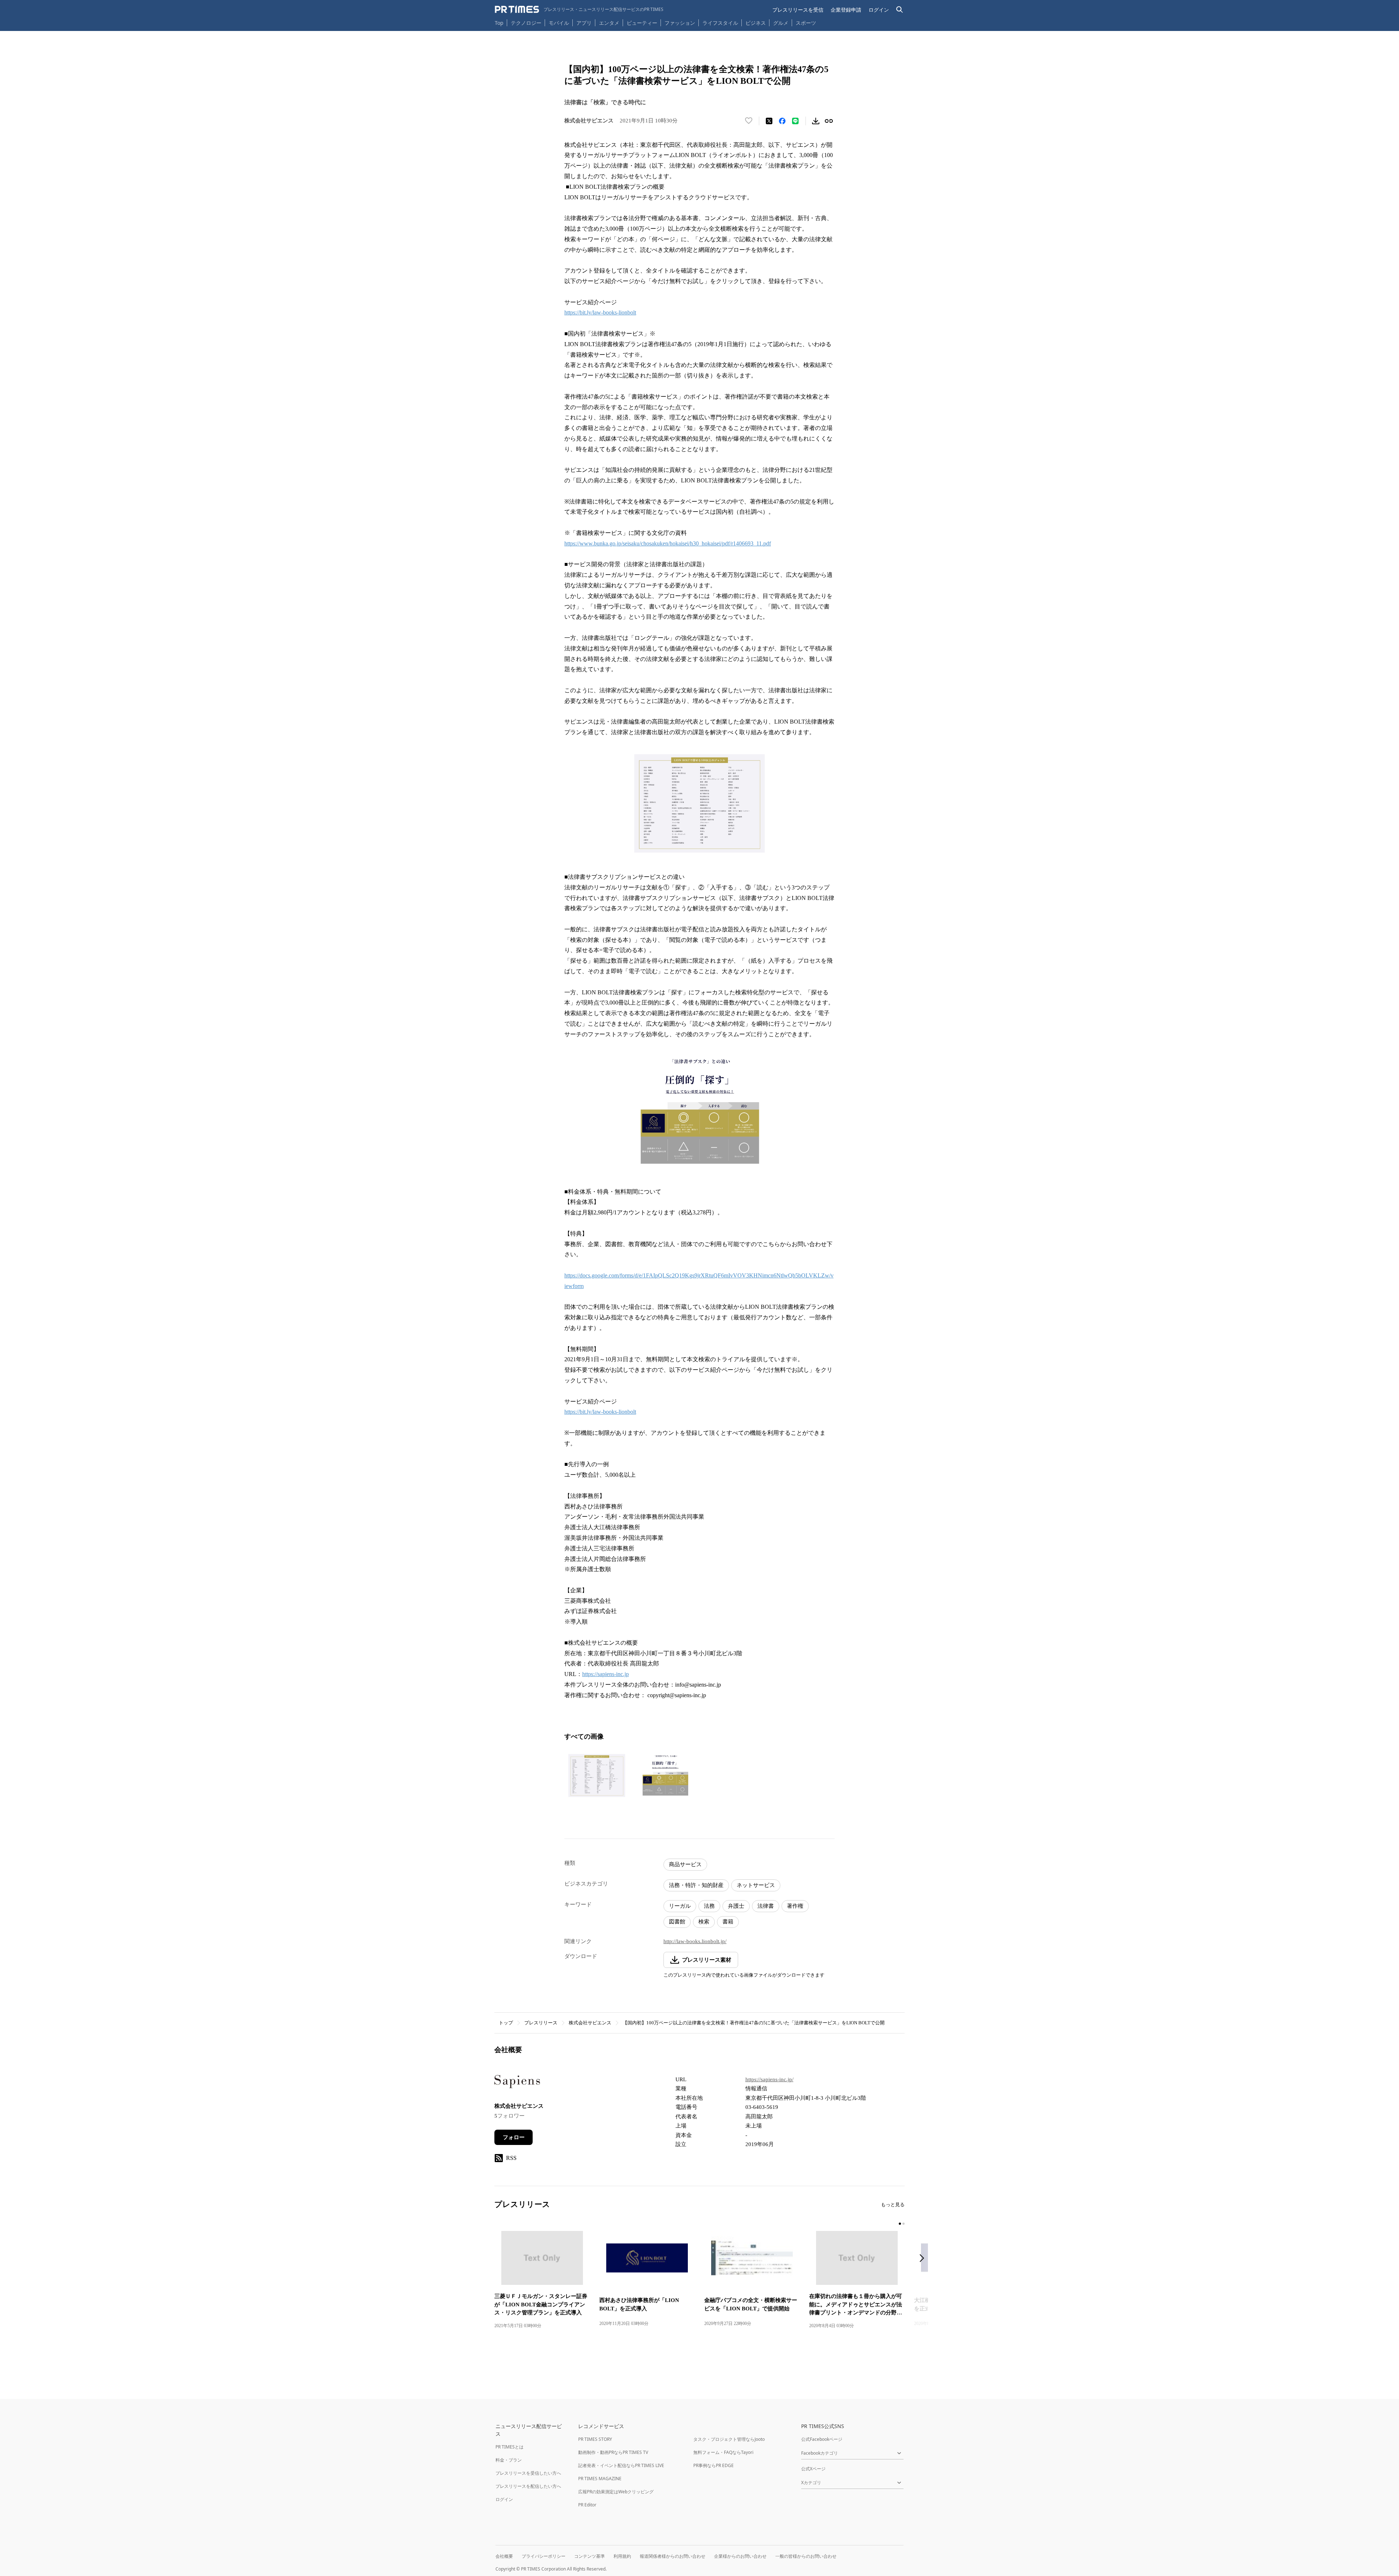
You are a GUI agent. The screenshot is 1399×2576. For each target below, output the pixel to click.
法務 (709, 1906)
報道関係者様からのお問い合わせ (673, 2556)
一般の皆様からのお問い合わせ (806, 2556)
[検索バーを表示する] (900, 10)
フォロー (514, 2137)
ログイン (879, 10)
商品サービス (685, 1864)
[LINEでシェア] (795, 121)
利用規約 (622, 2556)
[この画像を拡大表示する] (597, 1776)
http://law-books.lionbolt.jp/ (695, 1941)
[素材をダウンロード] (816, 121)
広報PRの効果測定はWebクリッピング (616, 2492)
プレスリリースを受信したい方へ (528, 2473)
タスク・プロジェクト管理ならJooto (729, 2439)
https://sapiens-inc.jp (606, 1674)
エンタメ (609, 23)
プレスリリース (541, 2023)
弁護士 (736, 1906)
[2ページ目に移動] (904, 2224)
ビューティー (642, 23)
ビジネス (756, 23)
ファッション (680, 23)
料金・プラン (509, 2460)
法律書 (766, 1906)
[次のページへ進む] (924, 2259)
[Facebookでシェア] (782, 121)
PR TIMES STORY (595, 2439)
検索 (704, 1922)
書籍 (728, 1922)
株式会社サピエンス (590, 2023)
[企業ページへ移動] (517, 2084)
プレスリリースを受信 (798, 10)
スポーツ (806, 23)
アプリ (584, 23)
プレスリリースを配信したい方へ (528, 2486)
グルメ (781, 23)
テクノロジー (526, 23)
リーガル (680, 1906)
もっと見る (893, 2205)
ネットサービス (756, 1885)
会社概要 (504, 2556)
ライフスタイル (720, 23)
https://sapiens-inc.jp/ (769, 2079)
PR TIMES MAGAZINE (600, 2479)
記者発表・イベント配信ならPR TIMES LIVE (621, 2465)
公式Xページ (813, 2469)
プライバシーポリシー (544, 2556)
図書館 (677, 1922)
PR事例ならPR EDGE (714, 2465)
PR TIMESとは (510, 2447)
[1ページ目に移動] (900, 2224)
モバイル (559, 23)
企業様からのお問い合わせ (740, 2556)
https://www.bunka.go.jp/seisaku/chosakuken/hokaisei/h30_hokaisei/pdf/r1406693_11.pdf (668, 543)
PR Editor (587, 2505)
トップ (506, 2023)
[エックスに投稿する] (769, 121)
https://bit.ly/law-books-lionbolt (600, 312)
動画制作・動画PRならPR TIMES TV (613, 2452)
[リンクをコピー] (829, 121)
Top (499, 23)
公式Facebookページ (822, 2439)
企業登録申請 (846, 10)
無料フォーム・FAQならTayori (723, 2452)
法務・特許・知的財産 (696, 1885)
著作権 (795, 1906)
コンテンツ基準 (589, 2556)
